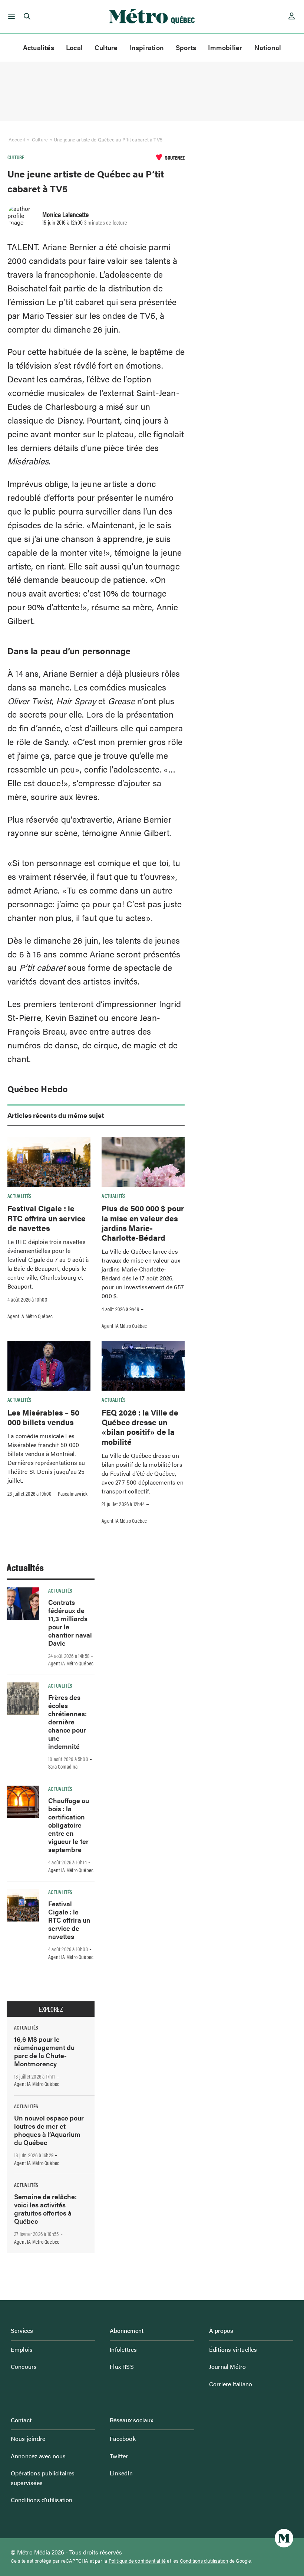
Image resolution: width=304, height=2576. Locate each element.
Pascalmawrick (73, 1493)
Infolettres (123, 2349)
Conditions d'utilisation (204, 2561)
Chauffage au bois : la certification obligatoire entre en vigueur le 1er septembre (69, 1825)
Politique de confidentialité (137, 2561)
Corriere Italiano (231, 2384)
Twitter (119, 2456)
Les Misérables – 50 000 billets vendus (43, 1417)
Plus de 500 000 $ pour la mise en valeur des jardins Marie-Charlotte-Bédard (143, 1223)
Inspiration (147, 47)
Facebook (123, 2438)
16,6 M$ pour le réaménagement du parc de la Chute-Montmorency (44, 2051)
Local (74, 47)
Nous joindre (28, 2438)
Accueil (17, 139)
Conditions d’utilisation (42, 2500)
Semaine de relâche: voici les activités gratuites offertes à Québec (45, 2209)
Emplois (22, 2349)
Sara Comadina (63, 1766)
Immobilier (225, 47)
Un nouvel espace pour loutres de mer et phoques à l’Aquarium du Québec (49, 2130)
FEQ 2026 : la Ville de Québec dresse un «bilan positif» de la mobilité (140, 1427)
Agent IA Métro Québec (30, 1316)
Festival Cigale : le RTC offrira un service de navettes (47, 1218)
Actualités (39, 47)
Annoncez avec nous (38, 2456)
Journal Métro (228, 2366)
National (268, 47)
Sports (186, 47)
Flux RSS (122, 2366)
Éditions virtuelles (233, 2349)
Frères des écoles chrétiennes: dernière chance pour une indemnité (67, 1722)
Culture (106, 47)
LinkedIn (121, 2473)
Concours (24, 2366)
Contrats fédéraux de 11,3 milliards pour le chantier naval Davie (70, 1622)
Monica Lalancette (65, 214)
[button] (10, 17)
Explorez (51, 2009)
